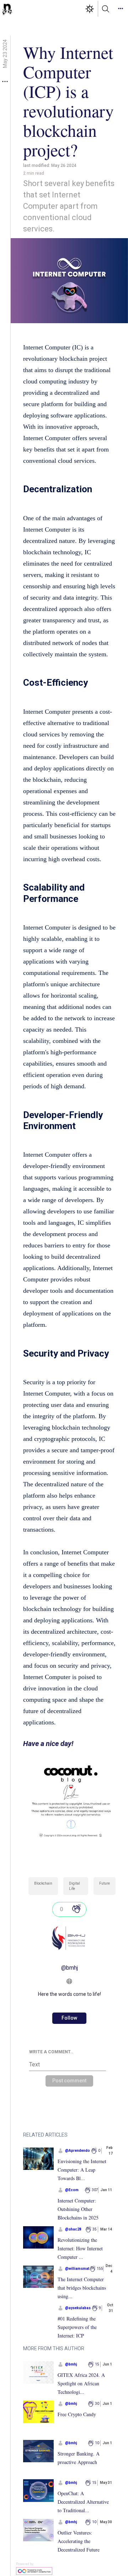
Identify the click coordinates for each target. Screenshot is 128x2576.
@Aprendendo (78, 2151)
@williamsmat (77, 2269)
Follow (69, 2018)
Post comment (69, 2081)
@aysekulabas (78, 2308)
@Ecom (72, 2190)
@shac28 (73, 2229)
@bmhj (70, 1968)
